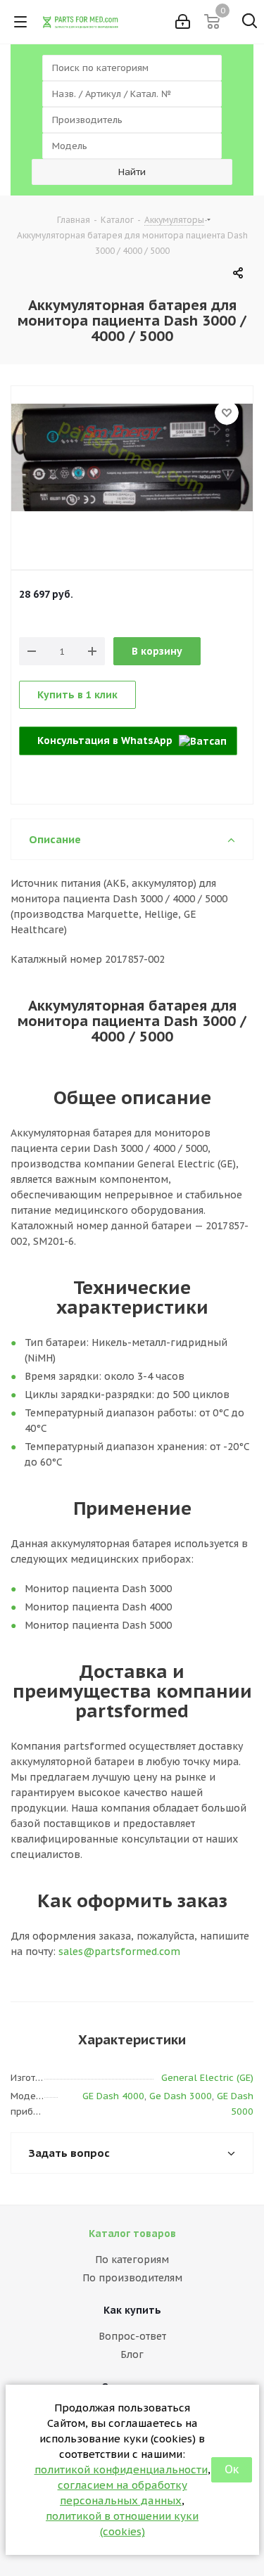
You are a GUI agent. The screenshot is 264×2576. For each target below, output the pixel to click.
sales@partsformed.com (119, 1952)
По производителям (132, 2278)
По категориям (132, 2260)
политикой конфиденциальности (121, 2469)
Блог (132, 2354)
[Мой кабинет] (183, 22)
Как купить (132, 2310)
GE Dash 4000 (113, 2096)
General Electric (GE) (207, 2078)
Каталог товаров (132, 2234)
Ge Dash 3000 (181, 2096)
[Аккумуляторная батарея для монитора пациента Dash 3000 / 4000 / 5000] (132, 488)
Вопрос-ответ (132, 2336)
